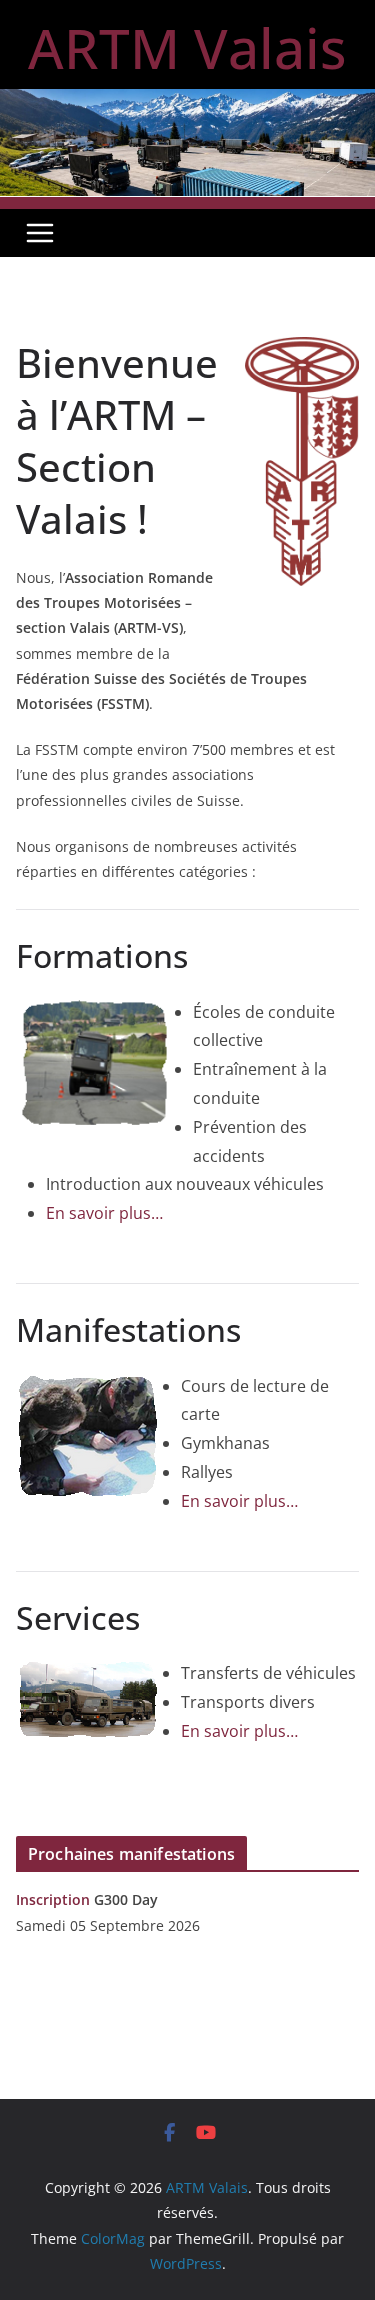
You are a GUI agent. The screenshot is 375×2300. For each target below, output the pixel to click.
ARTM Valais (187, 47)
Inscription (53, 1899)
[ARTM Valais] (187, 103)
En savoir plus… (104, 1213)
